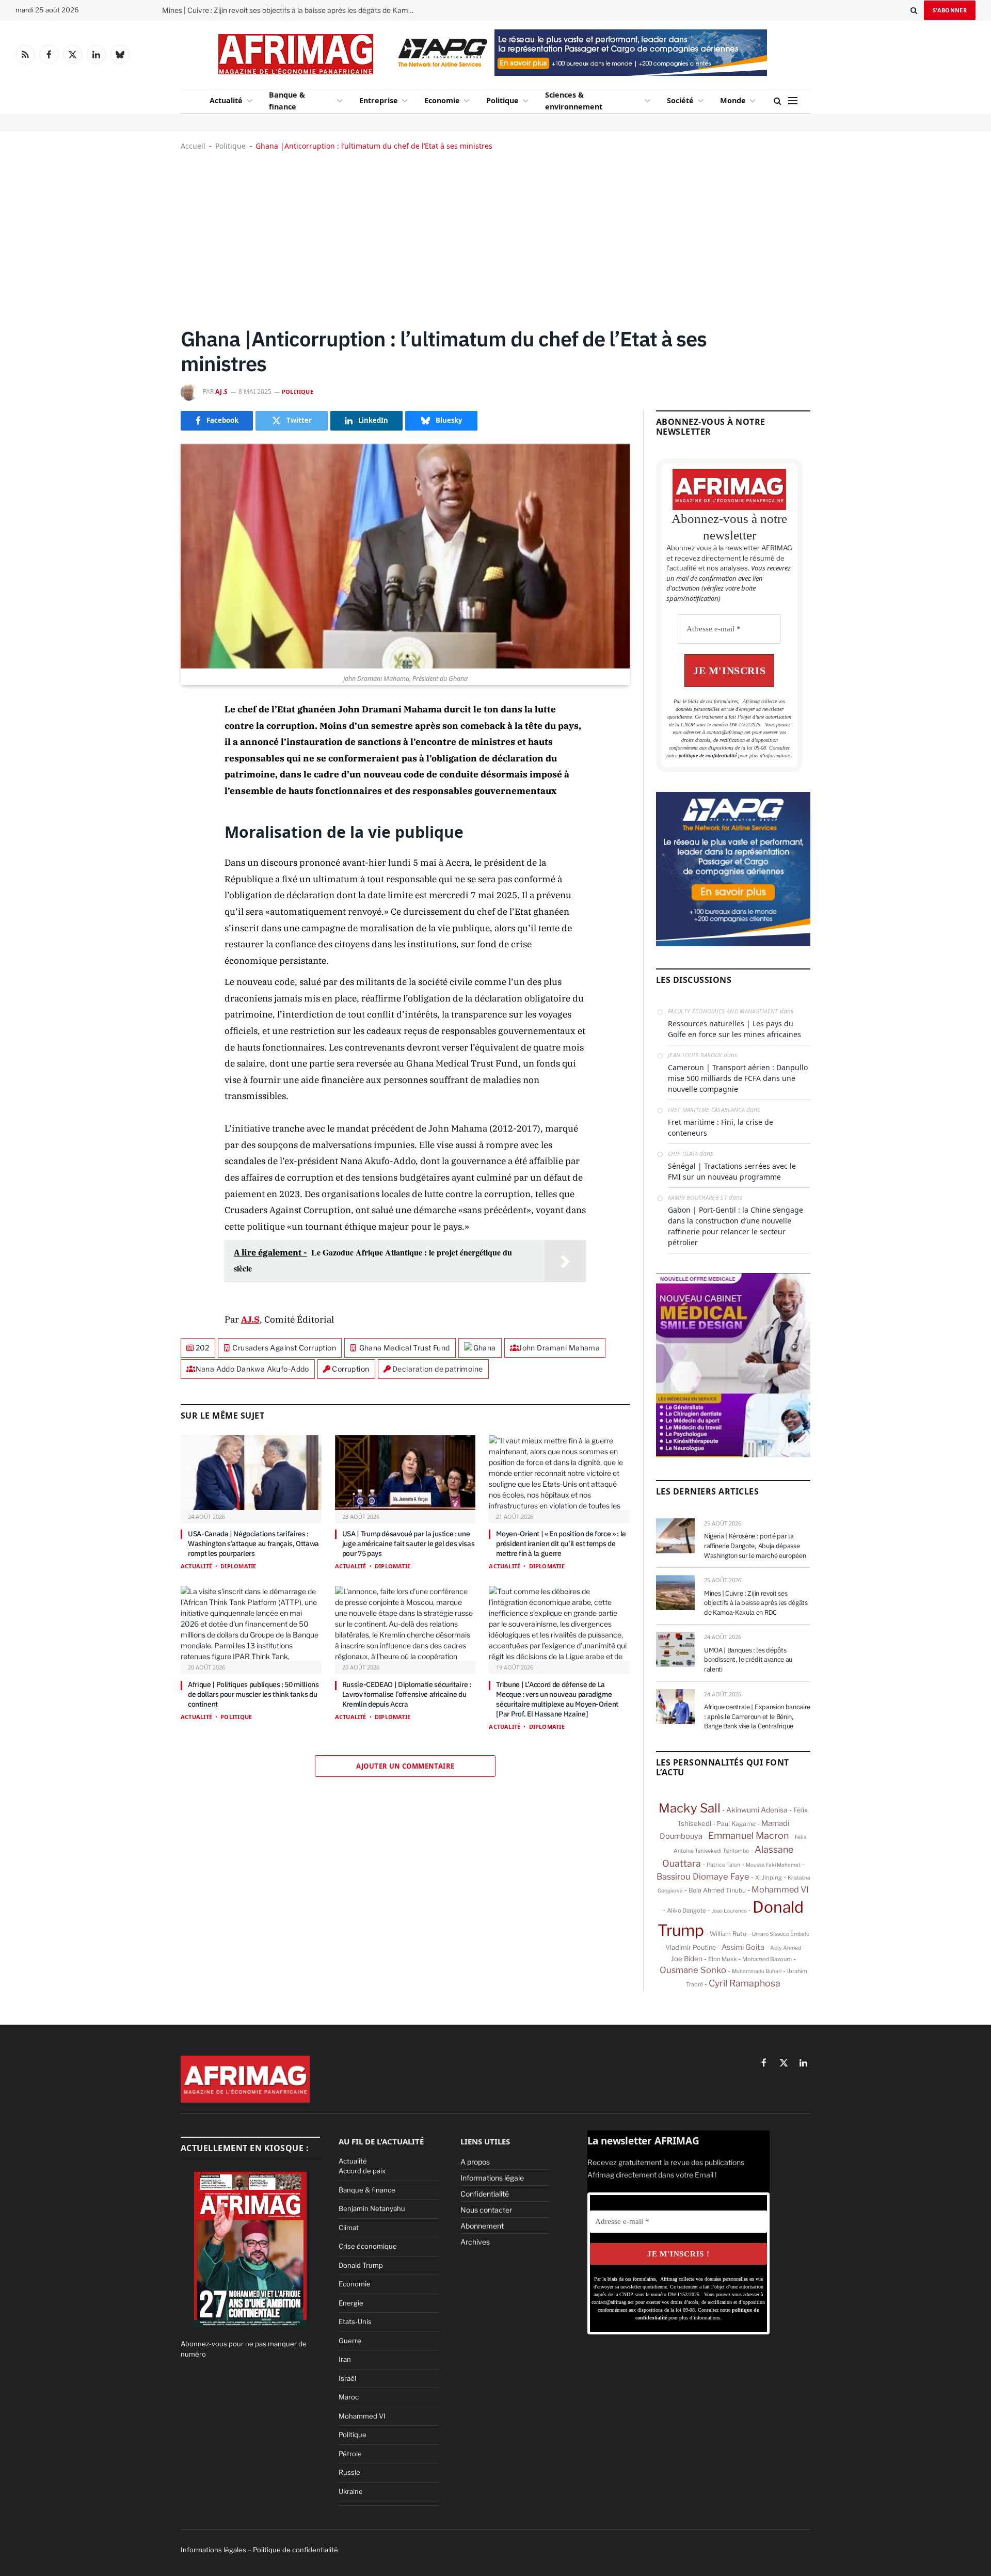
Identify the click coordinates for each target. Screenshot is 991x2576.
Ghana (485, 1348)
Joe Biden (687, 1959)
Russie (349, 2472)
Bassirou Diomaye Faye (703, 1877)
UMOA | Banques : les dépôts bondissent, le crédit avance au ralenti (748, 1660)
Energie (351, 2303)
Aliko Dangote (686, 1911)
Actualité (226, 100)
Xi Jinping (769, 1878)
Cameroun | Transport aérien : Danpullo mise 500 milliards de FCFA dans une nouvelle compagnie (738, 1078)
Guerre (350, 2341)
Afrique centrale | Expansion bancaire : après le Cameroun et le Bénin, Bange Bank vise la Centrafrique (757, 1716)
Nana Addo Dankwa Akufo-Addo (252, 1369)
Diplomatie (238, 1566)
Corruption (350, 1369)
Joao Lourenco (729, 1911)
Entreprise (379, 100)
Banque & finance (287, 101)
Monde (733, 100)
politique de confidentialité (708, 756)
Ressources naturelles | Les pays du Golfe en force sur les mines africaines (734, 1029)
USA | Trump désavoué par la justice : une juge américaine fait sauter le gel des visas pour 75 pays (409, 1544)
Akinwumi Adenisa (757, 1810)
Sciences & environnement (574, 101)
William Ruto (728, 1934)
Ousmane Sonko (693, 1970)
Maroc (349, 2397)
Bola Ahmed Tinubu (717, 1890)
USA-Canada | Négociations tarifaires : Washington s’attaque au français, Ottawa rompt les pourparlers (253, 1544)
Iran (345, 2359)
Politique (502, 100)
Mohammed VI (780, 1889)
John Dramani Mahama (559, 1348)
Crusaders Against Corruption (284, 1348)
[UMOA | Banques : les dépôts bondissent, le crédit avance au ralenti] (675, 1649)
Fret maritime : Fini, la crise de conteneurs (721, 1127)
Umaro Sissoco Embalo (781, 1934)
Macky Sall (690, 1808)
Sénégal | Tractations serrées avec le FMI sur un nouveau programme (732, 1171)
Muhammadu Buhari (757, 1971)
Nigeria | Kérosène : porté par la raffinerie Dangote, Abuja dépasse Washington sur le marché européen (755, 1546)
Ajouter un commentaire (405, 1766)
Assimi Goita (743, 1947)
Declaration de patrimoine (438, 1369)
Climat (349, 2228)
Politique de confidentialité (295, 2550)
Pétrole (350, 2454)
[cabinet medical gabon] (733, 1455)
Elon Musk (722, 1959)
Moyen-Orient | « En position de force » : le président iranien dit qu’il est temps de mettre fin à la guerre (561, 1544)
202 (203, 1348)
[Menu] (793, 101)
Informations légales (213, 2550)
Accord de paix (362, 2171)
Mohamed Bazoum (767, 1959)
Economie (442, 100)
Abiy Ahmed (786, 1948)
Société (680, 100)
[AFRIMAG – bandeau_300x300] (733, 944)
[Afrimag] (296, 54)
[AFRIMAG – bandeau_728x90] (579, 73)
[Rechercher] (914, 10)
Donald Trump (361, 2265)
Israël (347, 2378)
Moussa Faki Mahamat (773, 1865)
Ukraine (351, 2491)
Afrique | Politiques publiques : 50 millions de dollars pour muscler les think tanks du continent (253, 1694)
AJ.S (222, 392)
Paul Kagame (736, 1824)
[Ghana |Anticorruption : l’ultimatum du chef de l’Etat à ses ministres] (405, 556)
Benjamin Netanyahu (372, 2208)
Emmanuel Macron (749, 1835)
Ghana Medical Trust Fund (405, 1348)
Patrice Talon (723, 1865)
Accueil (193, 146)
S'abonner (950, 10)
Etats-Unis (355, 2321)
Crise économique (368, 2246)
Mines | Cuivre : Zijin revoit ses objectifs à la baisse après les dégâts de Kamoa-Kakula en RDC (291, 10)
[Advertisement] (495, 238)
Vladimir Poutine (691, 1947)
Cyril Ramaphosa (745, 1983)
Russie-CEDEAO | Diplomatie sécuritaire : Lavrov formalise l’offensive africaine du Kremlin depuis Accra (407, 1694)
